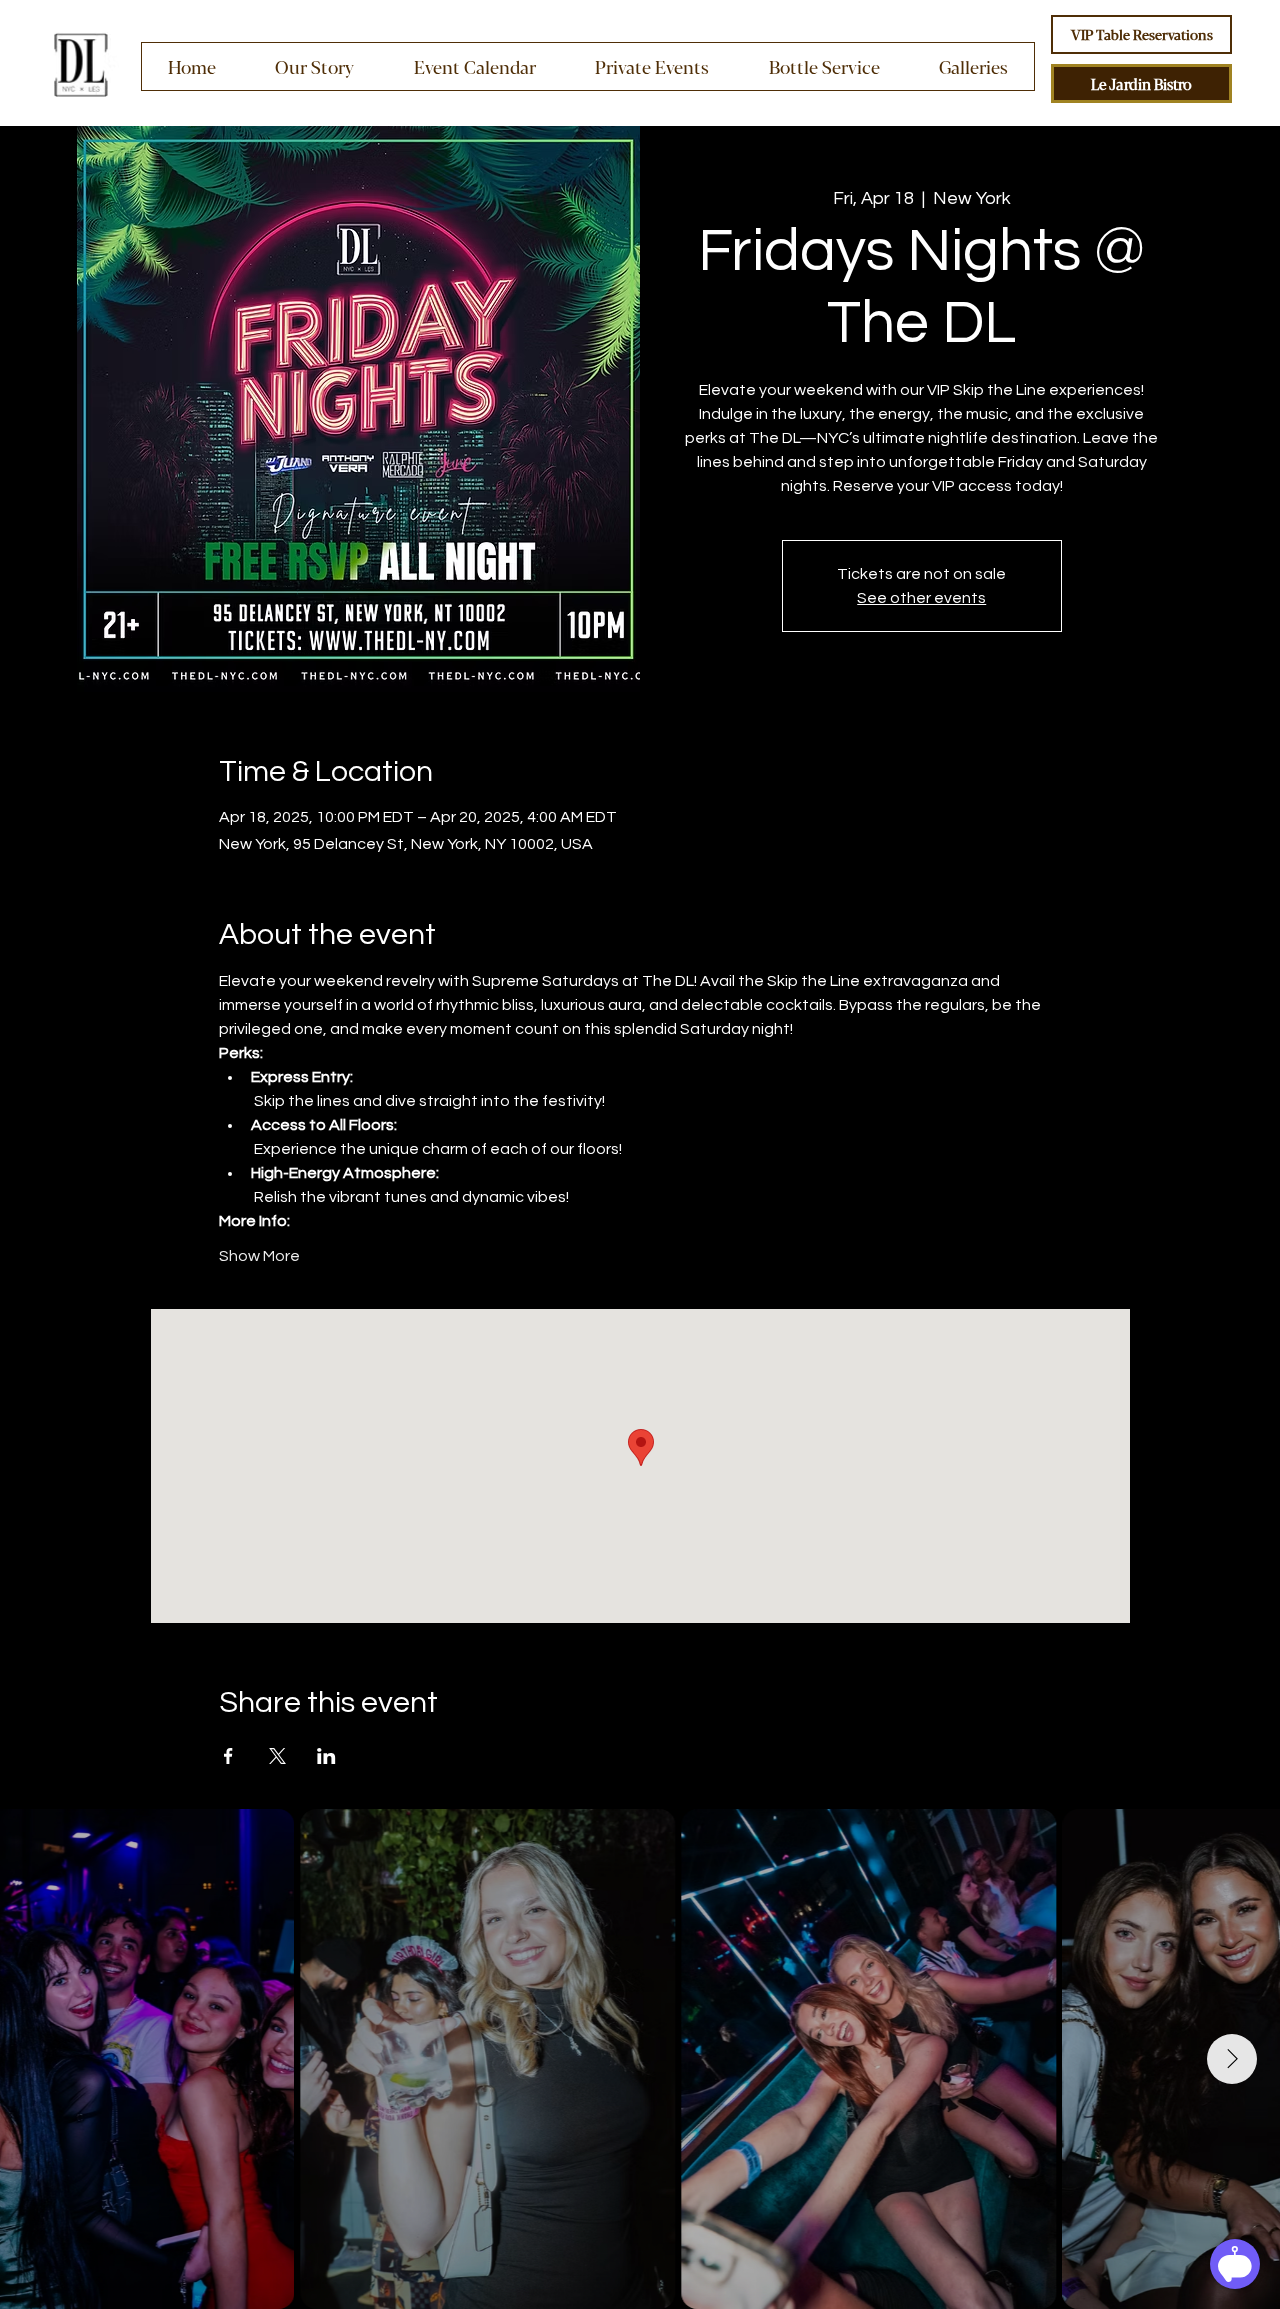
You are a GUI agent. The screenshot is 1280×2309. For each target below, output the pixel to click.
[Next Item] (1232, 2059)
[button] (651, 66)
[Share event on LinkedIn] (326, 1756)
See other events (921, 598)
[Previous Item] (48, 2059)
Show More (259, 1256)
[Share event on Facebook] (228, 1756)
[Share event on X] (277, 1756)
